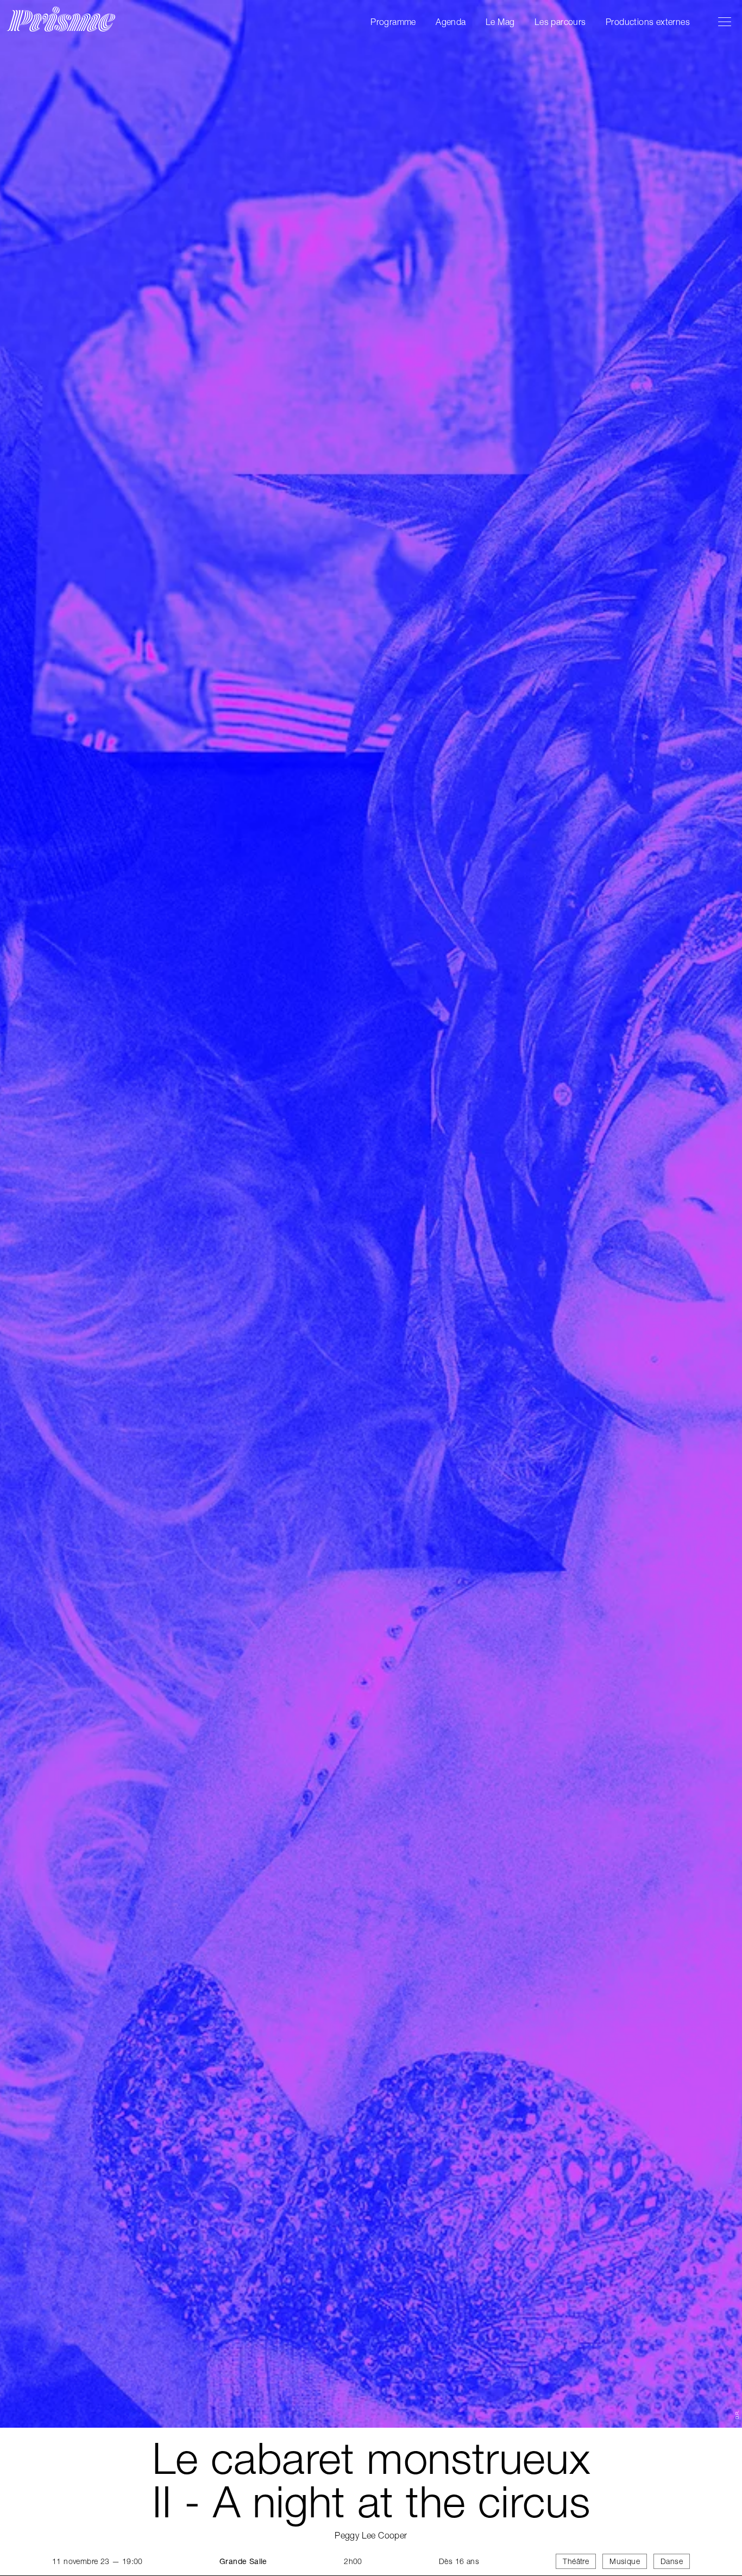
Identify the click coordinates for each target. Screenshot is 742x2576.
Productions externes (648, 22)
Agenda (451, 22)
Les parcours (560, 22)
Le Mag (500, 22)
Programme (393, 22)
